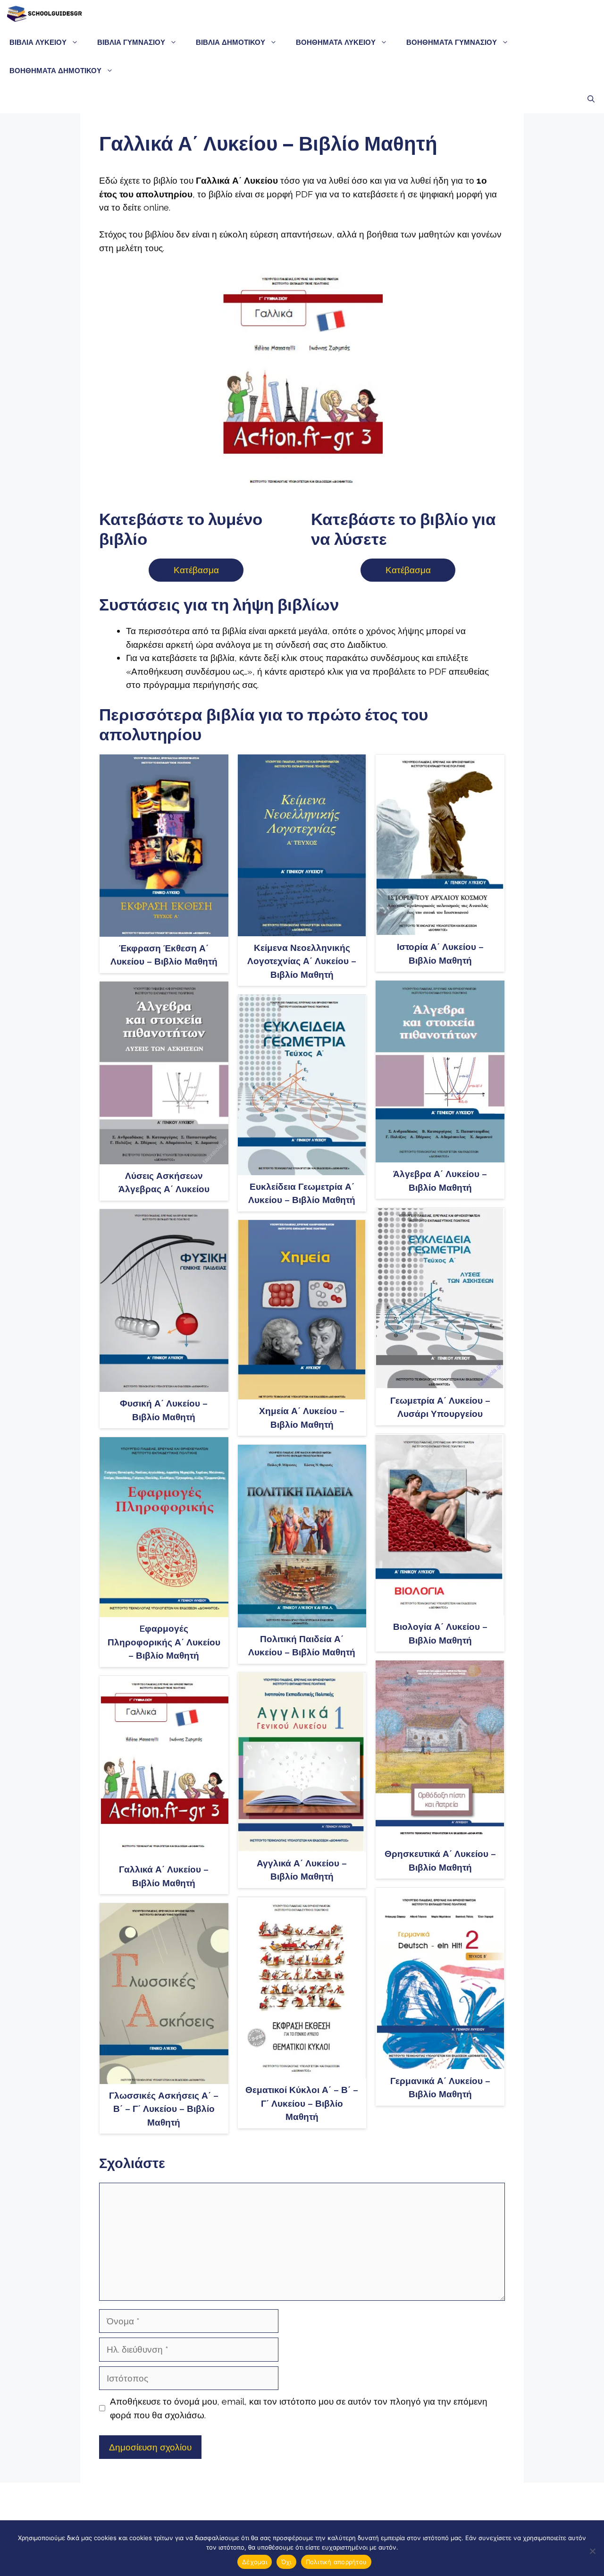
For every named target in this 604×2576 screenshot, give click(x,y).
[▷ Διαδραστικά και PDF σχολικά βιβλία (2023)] (44, 14)
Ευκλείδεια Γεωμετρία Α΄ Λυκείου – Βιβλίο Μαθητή (302, 1193)
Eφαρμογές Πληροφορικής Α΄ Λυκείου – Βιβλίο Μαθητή (164, 1642)
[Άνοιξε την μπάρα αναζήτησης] (591, 99)
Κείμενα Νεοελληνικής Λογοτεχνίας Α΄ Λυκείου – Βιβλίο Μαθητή (302, 961)
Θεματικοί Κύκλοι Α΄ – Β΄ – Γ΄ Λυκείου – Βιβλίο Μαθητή (302, 2103)
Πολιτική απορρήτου (336, 2562)
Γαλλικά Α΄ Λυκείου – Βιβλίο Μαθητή (164, 1876)
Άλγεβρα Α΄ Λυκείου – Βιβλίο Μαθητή (440, 1181)
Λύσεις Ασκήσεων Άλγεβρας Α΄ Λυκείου (164, 1182)
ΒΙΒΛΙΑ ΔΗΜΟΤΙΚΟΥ (231, 42)
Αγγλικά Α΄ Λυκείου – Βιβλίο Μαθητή (302, 1870)
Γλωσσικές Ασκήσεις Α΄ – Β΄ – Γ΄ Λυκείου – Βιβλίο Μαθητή (164, 2109)
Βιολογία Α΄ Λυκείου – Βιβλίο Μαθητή (440, 1633)
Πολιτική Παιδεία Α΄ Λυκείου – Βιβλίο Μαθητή (302, 1646)
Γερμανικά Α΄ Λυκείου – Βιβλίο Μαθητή (440, 2088)
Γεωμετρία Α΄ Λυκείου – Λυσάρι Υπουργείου (440, 1407)
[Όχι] (592, 2551)
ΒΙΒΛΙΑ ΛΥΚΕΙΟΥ (38, 42)
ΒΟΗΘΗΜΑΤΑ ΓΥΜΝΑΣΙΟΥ (452, 42)
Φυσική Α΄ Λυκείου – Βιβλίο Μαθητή (164, 1410)
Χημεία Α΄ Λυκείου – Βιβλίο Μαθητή (302, 1418)
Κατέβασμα (196, 570)
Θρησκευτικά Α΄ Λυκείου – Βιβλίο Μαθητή (440, 1860)
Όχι (286, 2562)
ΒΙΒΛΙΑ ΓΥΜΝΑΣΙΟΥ (131, 42)
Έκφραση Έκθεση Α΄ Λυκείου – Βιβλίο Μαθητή (164, 955)
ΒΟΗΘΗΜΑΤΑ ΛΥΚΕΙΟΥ (336, 42)
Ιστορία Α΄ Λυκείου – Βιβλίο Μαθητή (440, 953)
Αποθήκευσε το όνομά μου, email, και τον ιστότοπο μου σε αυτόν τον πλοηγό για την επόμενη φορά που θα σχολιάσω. (299, 2408)
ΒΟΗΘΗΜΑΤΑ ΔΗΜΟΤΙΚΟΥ (55, 71)
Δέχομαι (255, 2562)
